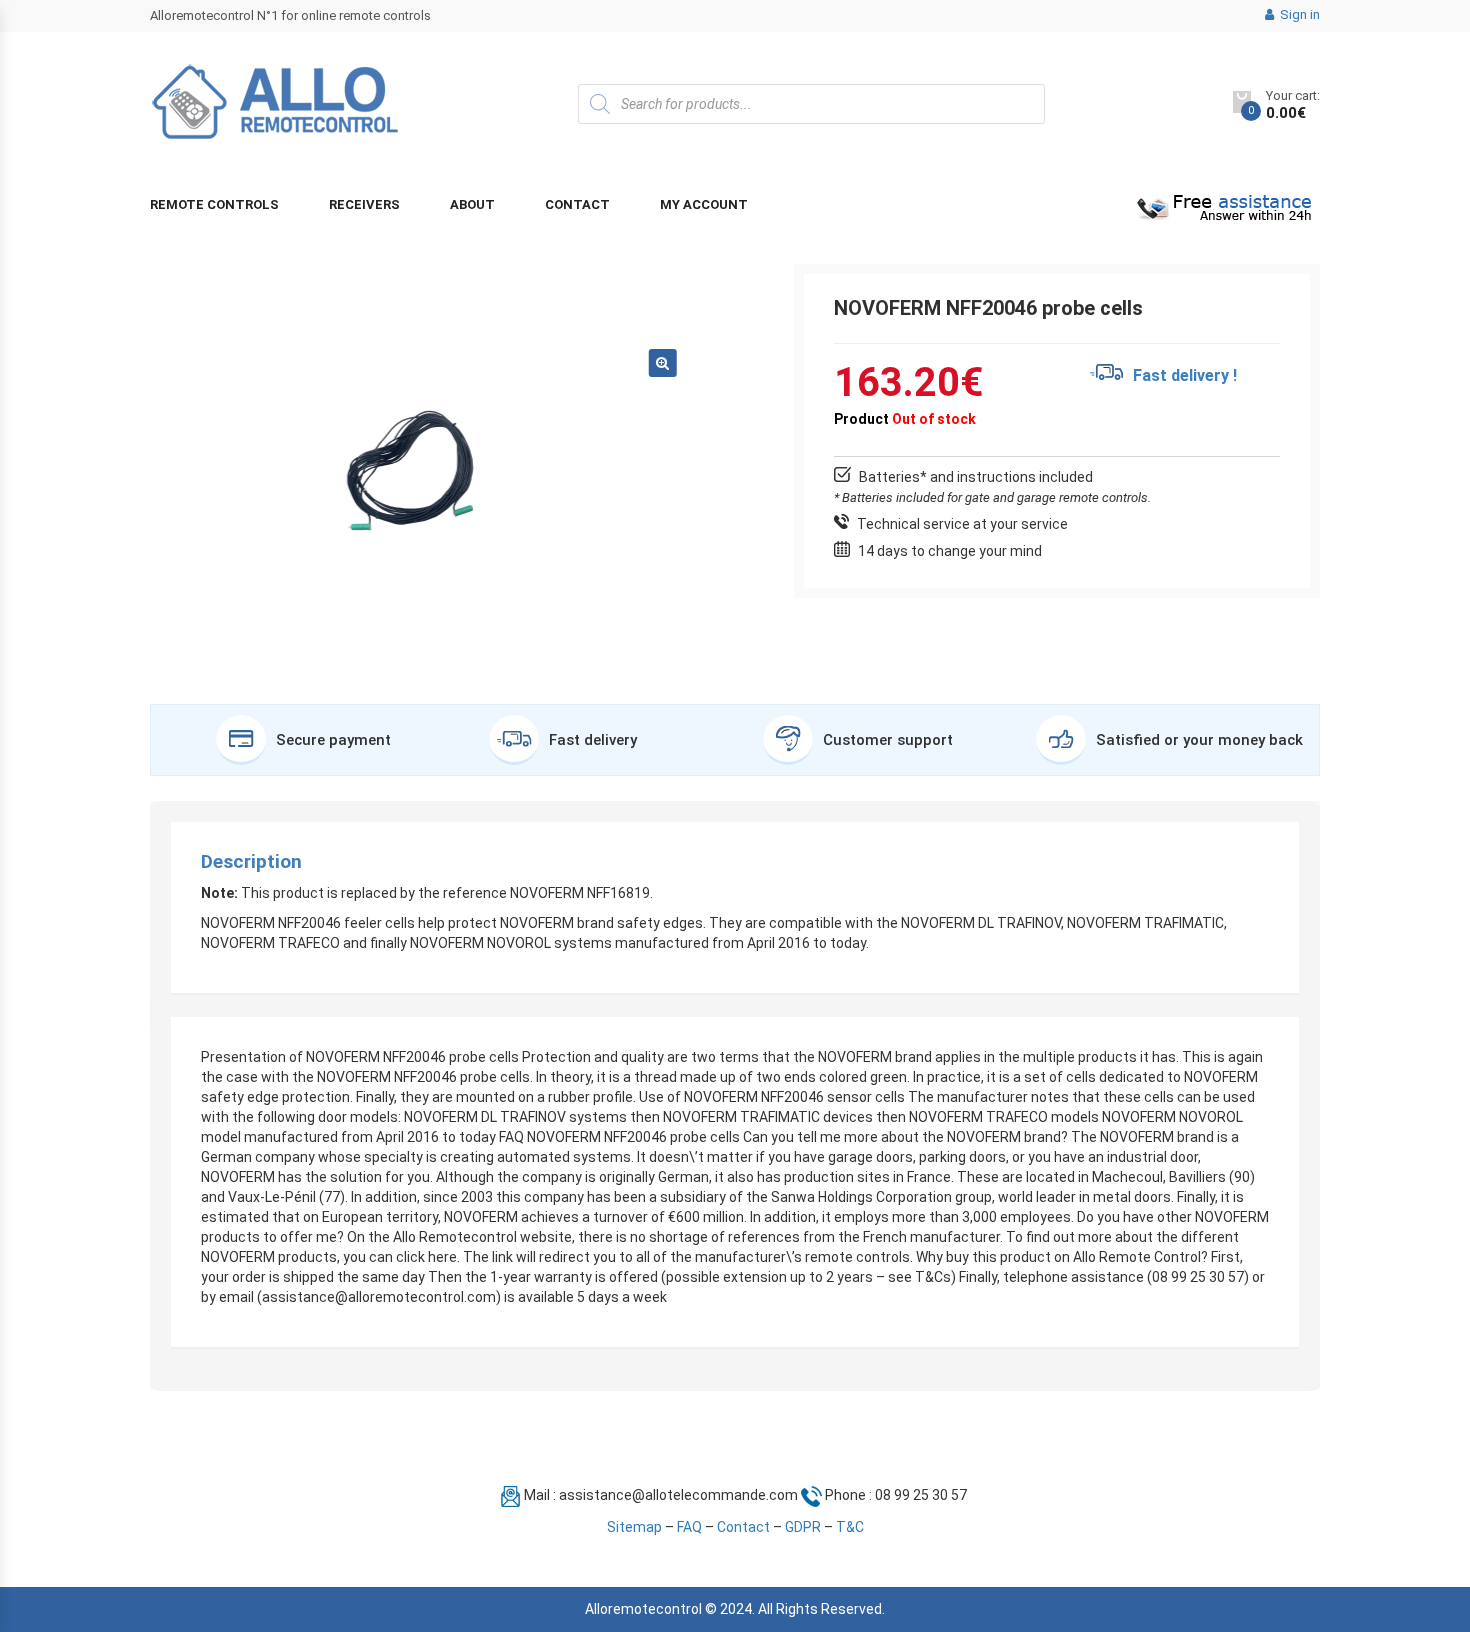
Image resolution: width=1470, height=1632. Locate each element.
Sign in (1298, 14)
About (472, 204)
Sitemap (634, 1527)
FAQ (689, 1527)
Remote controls (214, 204)
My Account (704, 204)
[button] (663, 363)
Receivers (364, 204)
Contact (577, 204)
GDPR (803, 1527)
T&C (850, 1527)
